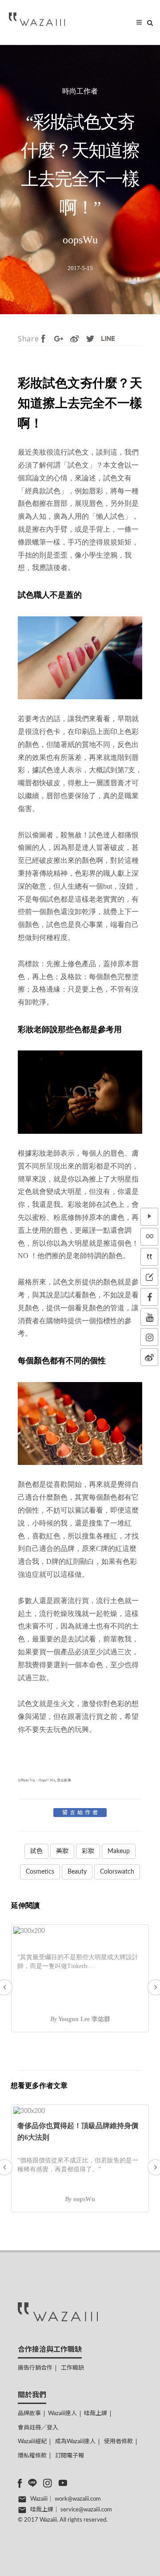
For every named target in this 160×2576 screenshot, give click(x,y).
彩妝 (88, 1851)
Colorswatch (117, 1872)
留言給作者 (81, 1813)
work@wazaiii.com (78, 2499)
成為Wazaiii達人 (75, 2442)
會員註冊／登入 (38, 2428)
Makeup (119, 1851)
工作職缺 (72, 2368)
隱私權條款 (32, 2456)
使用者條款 (118, 2442)
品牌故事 (29, 2414)
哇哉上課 (96, 2414)
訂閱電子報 (70, 2456)
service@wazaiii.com (86, 2510)
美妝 (62, 1851)
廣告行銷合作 (35, 2368)
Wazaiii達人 (62, 2414)
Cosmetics (40, 1872)
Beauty (77, 1872)
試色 (36, 1851)
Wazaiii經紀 (32, 2442)
